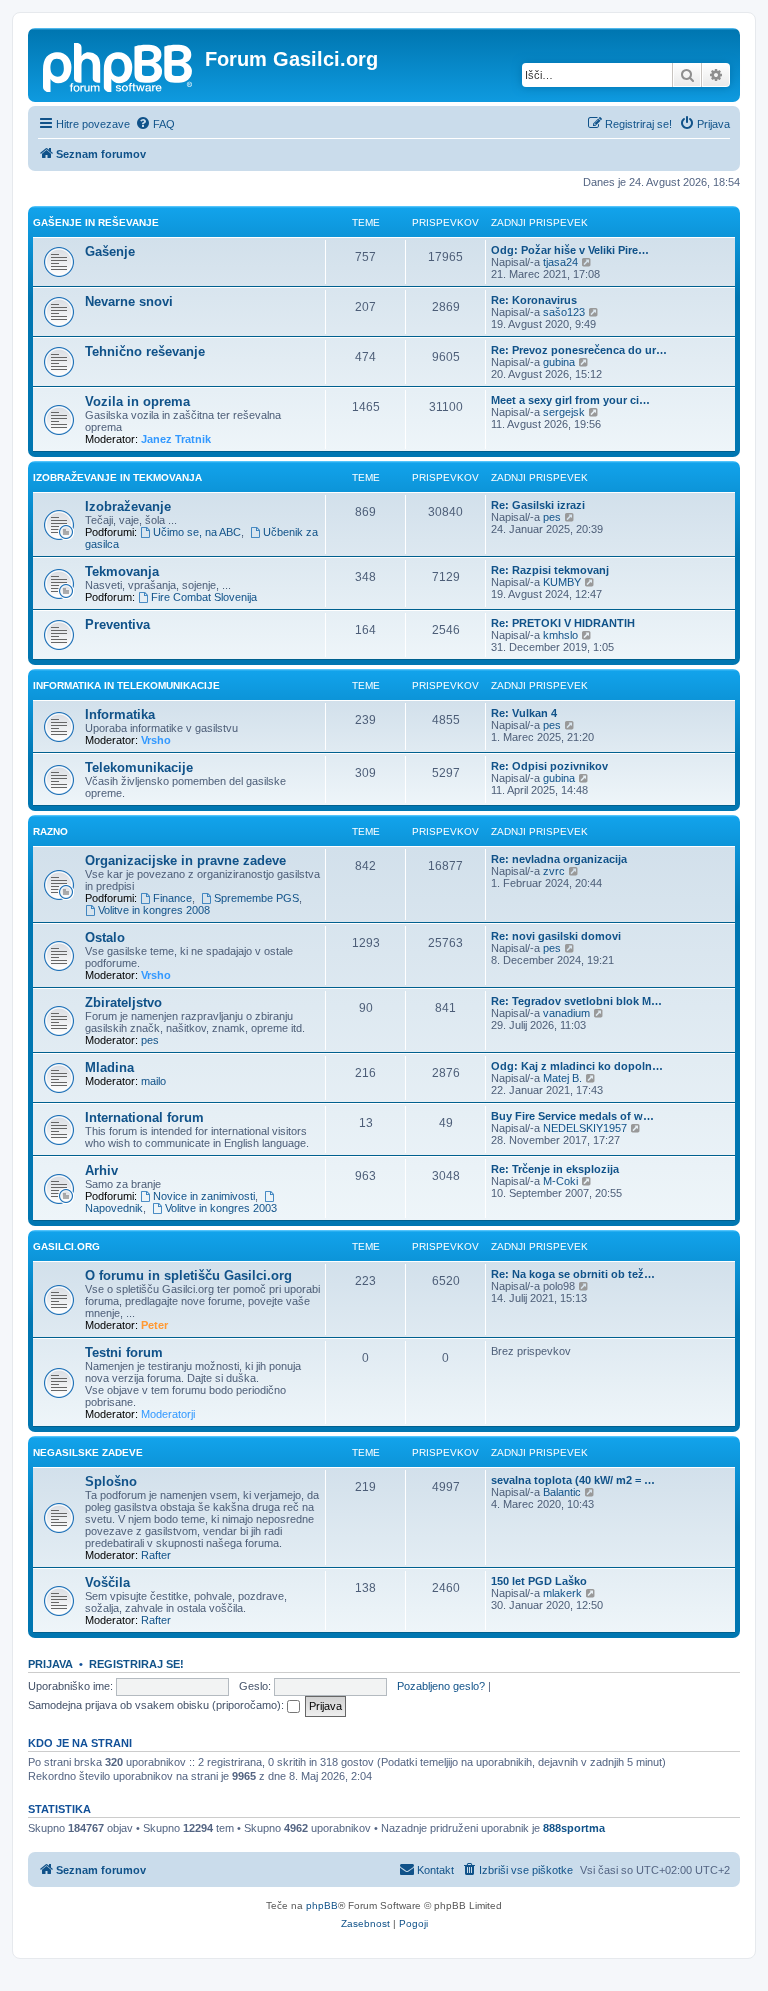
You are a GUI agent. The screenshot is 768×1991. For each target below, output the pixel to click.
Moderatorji (168, 1414)
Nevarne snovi (129, 301)
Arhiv (101, 1170)
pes (552, 517)
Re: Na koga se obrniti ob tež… (573, 1274)
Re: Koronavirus (534, 300)
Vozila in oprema (137, 401)
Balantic (562, 1492)
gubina (559, 362)
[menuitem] (155, 124)
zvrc (554, 871)
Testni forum (124, 1352)
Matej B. (562, 1078)
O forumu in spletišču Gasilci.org (188, 1275)
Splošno (111, 1481)
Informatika (120, 714)
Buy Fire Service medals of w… (572, 1116)
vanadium (566, 1013)
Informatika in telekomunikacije (126, 685)
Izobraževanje (128, 506)
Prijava (50, 1664)
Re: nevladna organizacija (559, 859)
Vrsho (156, 740)
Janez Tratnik (176, 439)
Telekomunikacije (139, 767)
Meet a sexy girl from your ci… (570, 400)
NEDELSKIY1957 (585, 1128)
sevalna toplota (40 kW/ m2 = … (573, 1480)
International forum (144, 1117)
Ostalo (105, 937)
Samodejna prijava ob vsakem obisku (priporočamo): (157, 1705)
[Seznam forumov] (119, 65)
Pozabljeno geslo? (441, 1686)
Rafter (156, 1555)
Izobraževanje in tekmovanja (117, 477)
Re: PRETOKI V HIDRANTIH (563, 623)
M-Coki (560, 1181)
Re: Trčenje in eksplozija (555, 1169)
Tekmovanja (122, 571)
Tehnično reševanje (145, 351)
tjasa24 (560, 262)
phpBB (322, 1905)
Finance (172, 898)
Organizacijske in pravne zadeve (185, 860)
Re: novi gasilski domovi (556, 936)
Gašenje (110, 251)
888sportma (574, 1828)
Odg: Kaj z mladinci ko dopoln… (577, 1066)
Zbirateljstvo (123, 1002)
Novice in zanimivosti (204, 1196)
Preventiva (117, 624)
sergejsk (564, 412)
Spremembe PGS (256, 898)
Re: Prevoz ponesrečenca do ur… (579, 350)
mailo (153, 1081)
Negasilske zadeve (88, 1452)
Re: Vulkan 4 (524, 713)
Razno (50, 831)
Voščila (107, 1582)
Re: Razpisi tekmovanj (550, 570)
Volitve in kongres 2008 (154, 910)
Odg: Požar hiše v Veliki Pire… (570, 250)
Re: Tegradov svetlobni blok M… (576, 1001)
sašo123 (564, 312)
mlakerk (562, 1593)
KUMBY (562, 582)
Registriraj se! (136, 1664)
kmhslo (560, 635)
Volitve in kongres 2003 (221, 1208)
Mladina (109, 1067)
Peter (154, 1325)
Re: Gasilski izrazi (538, 505)
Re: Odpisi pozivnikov (549, 766)
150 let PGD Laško (539, 1581)
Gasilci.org (66, 1246)
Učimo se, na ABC (197, 532)
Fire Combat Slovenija (204, 597)
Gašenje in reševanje (96, 222)
